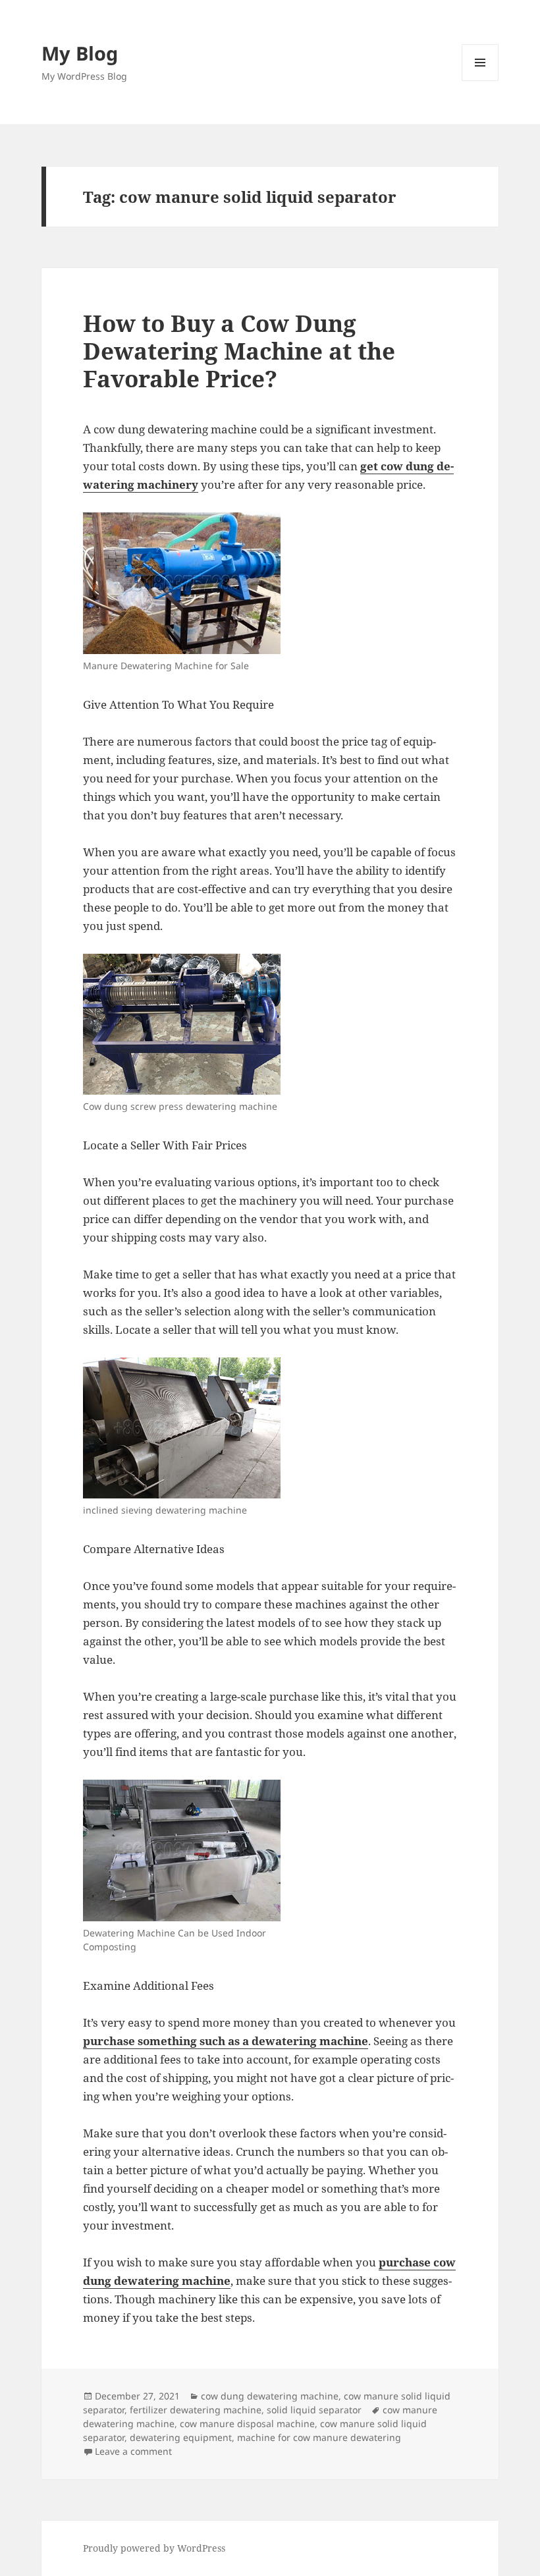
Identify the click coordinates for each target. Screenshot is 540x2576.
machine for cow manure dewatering (319, 2437)
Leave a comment (133, 2451)
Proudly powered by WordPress (154, 2548)
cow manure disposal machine (247, 2424)
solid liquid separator (314, 2410)
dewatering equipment (181, 2437)
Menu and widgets (480, 81)
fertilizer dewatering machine (196, 2410)
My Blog (80, 53)
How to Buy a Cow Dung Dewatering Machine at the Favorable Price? (239, 351)
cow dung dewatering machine (270, 2396)
